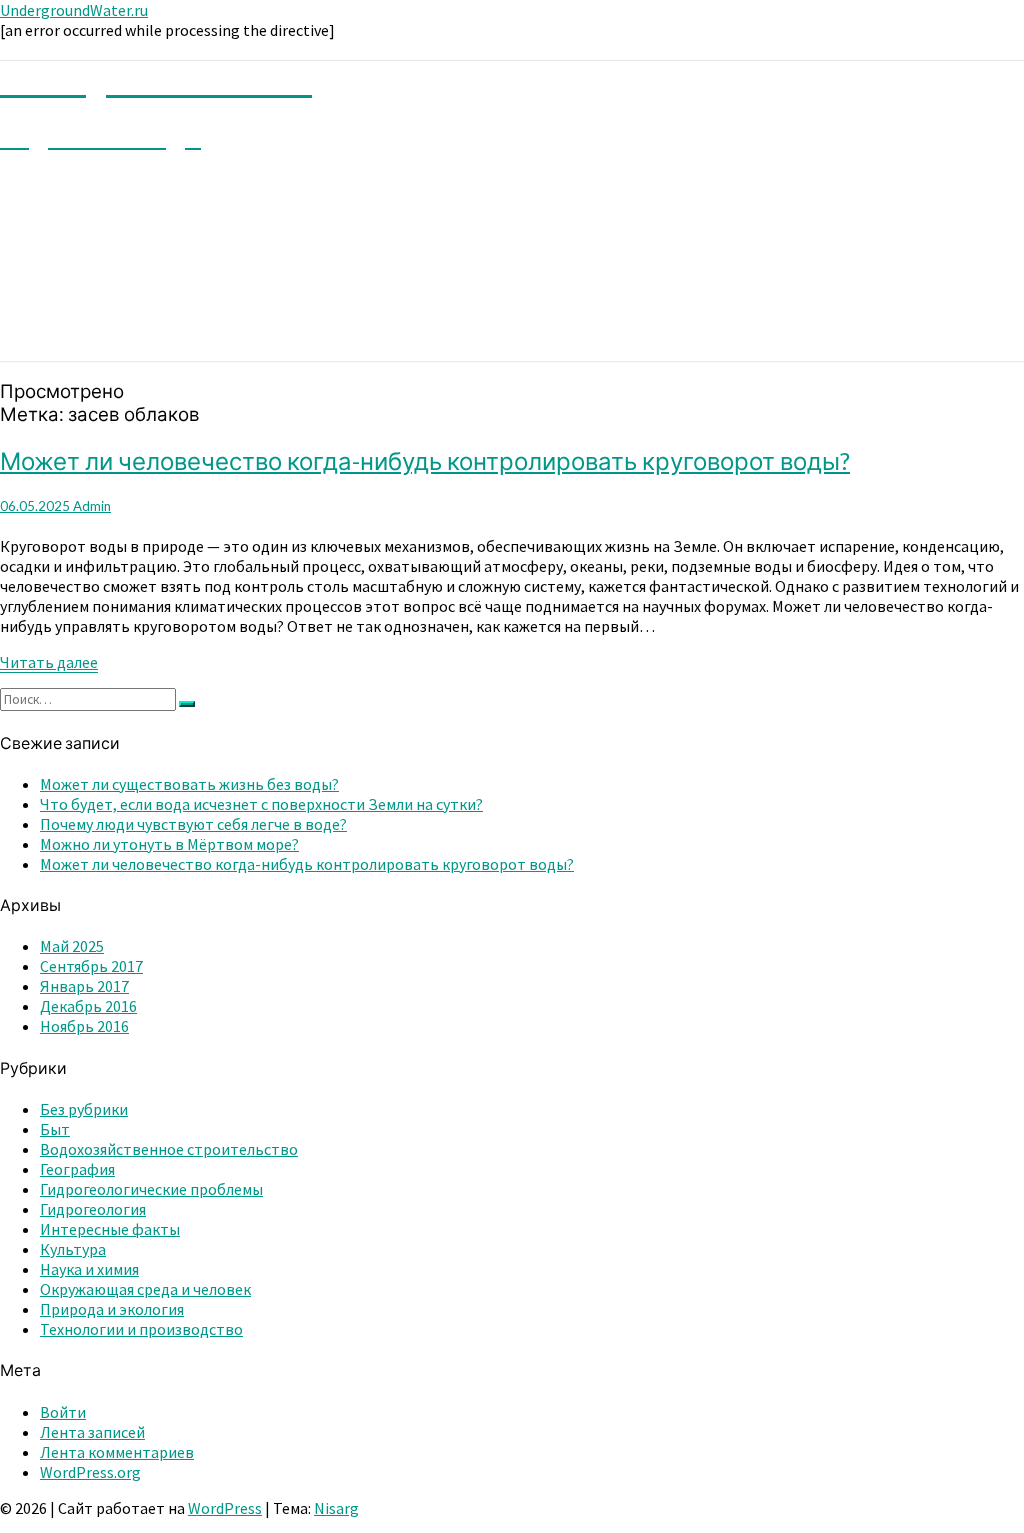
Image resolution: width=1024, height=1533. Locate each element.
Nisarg (336, 1508)
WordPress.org (90, 1472)
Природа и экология (112, 1309)
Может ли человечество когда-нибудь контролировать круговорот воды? (425, 460)
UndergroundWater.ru (74, 10)
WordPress (225, 1508)
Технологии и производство (141, 1329)
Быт (55, 1129)
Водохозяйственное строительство (169, 1149)
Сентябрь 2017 (91, 966)
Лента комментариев (117, 1452)
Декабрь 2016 (88, 1006)
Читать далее (49, 662)
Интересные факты (110, 1229)
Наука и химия (89, 1269)
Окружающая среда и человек (145, 1289)
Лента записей (92, 1432)
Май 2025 (72, 946)
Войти (63, 1412)
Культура (73, 1249)
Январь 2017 (84, 986)
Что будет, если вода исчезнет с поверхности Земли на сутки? (261, 804)
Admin (92, 506)
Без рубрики (84, 1109)
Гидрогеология (93, 1209)
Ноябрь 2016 (84, 1026)
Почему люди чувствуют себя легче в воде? (193, 824)
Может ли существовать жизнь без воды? (189, 784)
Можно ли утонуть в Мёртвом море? (169, 844)
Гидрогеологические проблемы (151, 1189)
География (77, 1169)
